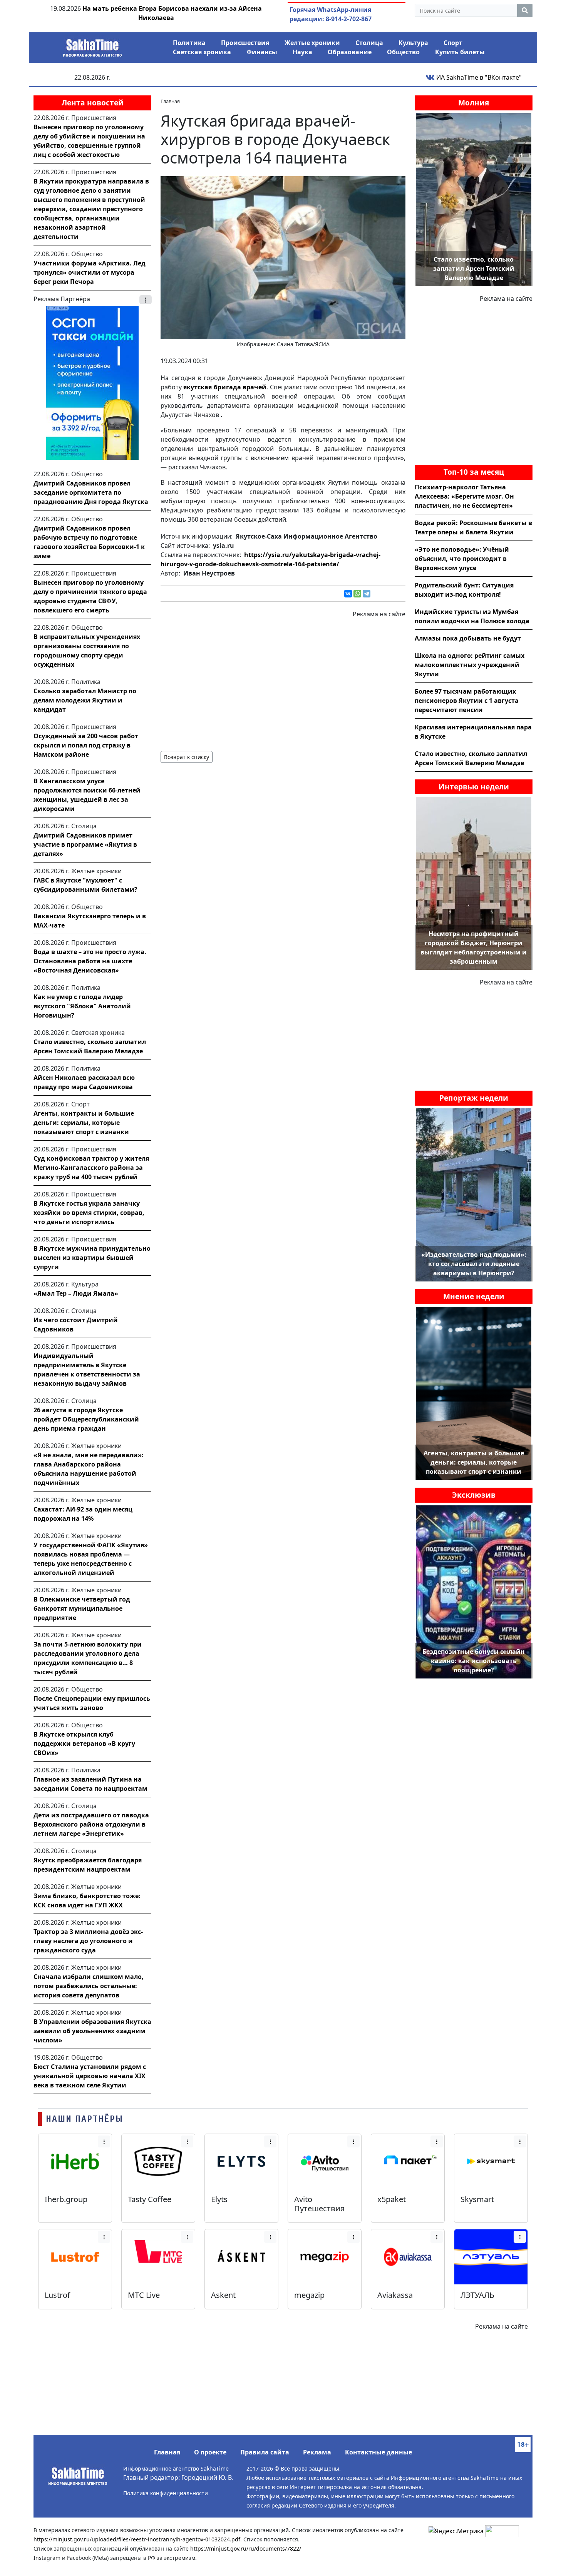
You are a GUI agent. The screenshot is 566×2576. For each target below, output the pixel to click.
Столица (369, 43)
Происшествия (245, 43)
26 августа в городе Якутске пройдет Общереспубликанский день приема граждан (86, 1419)
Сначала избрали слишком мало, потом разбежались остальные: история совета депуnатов (89, 1986)
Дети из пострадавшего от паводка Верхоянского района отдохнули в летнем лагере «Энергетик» (91, 1824)
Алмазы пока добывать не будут (468, 638)
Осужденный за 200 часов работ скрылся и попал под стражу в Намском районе (86, 745)
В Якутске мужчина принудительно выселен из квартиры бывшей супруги (92, 1258)
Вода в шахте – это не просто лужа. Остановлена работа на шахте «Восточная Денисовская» (90, 961)
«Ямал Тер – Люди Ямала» (76, 1293)
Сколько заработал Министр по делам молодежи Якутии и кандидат (85, 700)
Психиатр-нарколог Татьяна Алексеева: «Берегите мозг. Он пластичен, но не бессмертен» (464, 496)
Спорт (453, 43)
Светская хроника (202, 52)
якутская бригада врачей (225, 387)
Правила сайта (265, 2452)
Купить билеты (460, 52)
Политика (189, 43)
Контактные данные (378, 2452)
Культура (413, 43)
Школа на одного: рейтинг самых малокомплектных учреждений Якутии (470, 665)
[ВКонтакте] (348, 594)
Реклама (317, 2452)
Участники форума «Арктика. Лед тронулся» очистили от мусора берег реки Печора (90, 272)
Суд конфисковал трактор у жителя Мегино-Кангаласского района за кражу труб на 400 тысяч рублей (91, 1168)
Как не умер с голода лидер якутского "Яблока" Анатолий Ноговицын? (82, 1006)
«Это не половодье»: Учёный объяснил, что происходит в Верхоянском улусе (462, 559)
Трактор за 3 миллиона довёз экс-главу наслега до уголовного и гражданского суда (88, 1941)
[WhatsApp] (357, 594)
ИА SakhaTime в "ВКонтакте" (478, 77)
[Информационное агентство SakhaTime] (92, 45)
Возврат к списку (187, 757)
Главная (167, 2452)
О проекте (210, 2452)
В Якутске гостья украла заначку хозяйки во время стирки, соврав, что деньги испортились (89, 1213)
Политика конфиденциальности (166, 2493)
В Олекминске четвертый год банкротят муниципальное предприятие (82, 1608)
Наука (302, 52)
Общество (403, 52)
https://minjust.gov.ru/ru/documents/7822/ (246, 2548)
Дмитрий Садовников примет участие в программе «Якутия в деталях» (85, 844)
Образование (350, 52)
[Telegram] (367, 594)
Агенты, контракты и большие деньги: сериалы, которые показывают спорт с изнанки (84, 1123)
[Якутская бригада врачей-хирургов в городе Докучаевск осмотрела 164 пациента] (283, 257)
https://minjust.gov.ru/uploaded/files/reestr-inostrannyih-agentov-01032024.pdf (137, 2539)
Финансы (262, 52)
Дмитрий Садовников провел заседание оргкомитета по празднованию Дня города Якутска (91, 492)
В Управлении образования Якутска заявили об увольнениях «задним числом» (92, 2031)
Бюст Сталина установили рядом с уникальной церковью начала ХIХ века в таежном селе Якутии (90, 2076)
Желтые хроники (312, 43)
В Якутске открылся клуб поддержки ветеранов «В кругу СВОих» (84, 1743)
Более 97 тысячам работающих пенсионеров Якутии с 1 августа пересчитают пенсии (467, 701)
